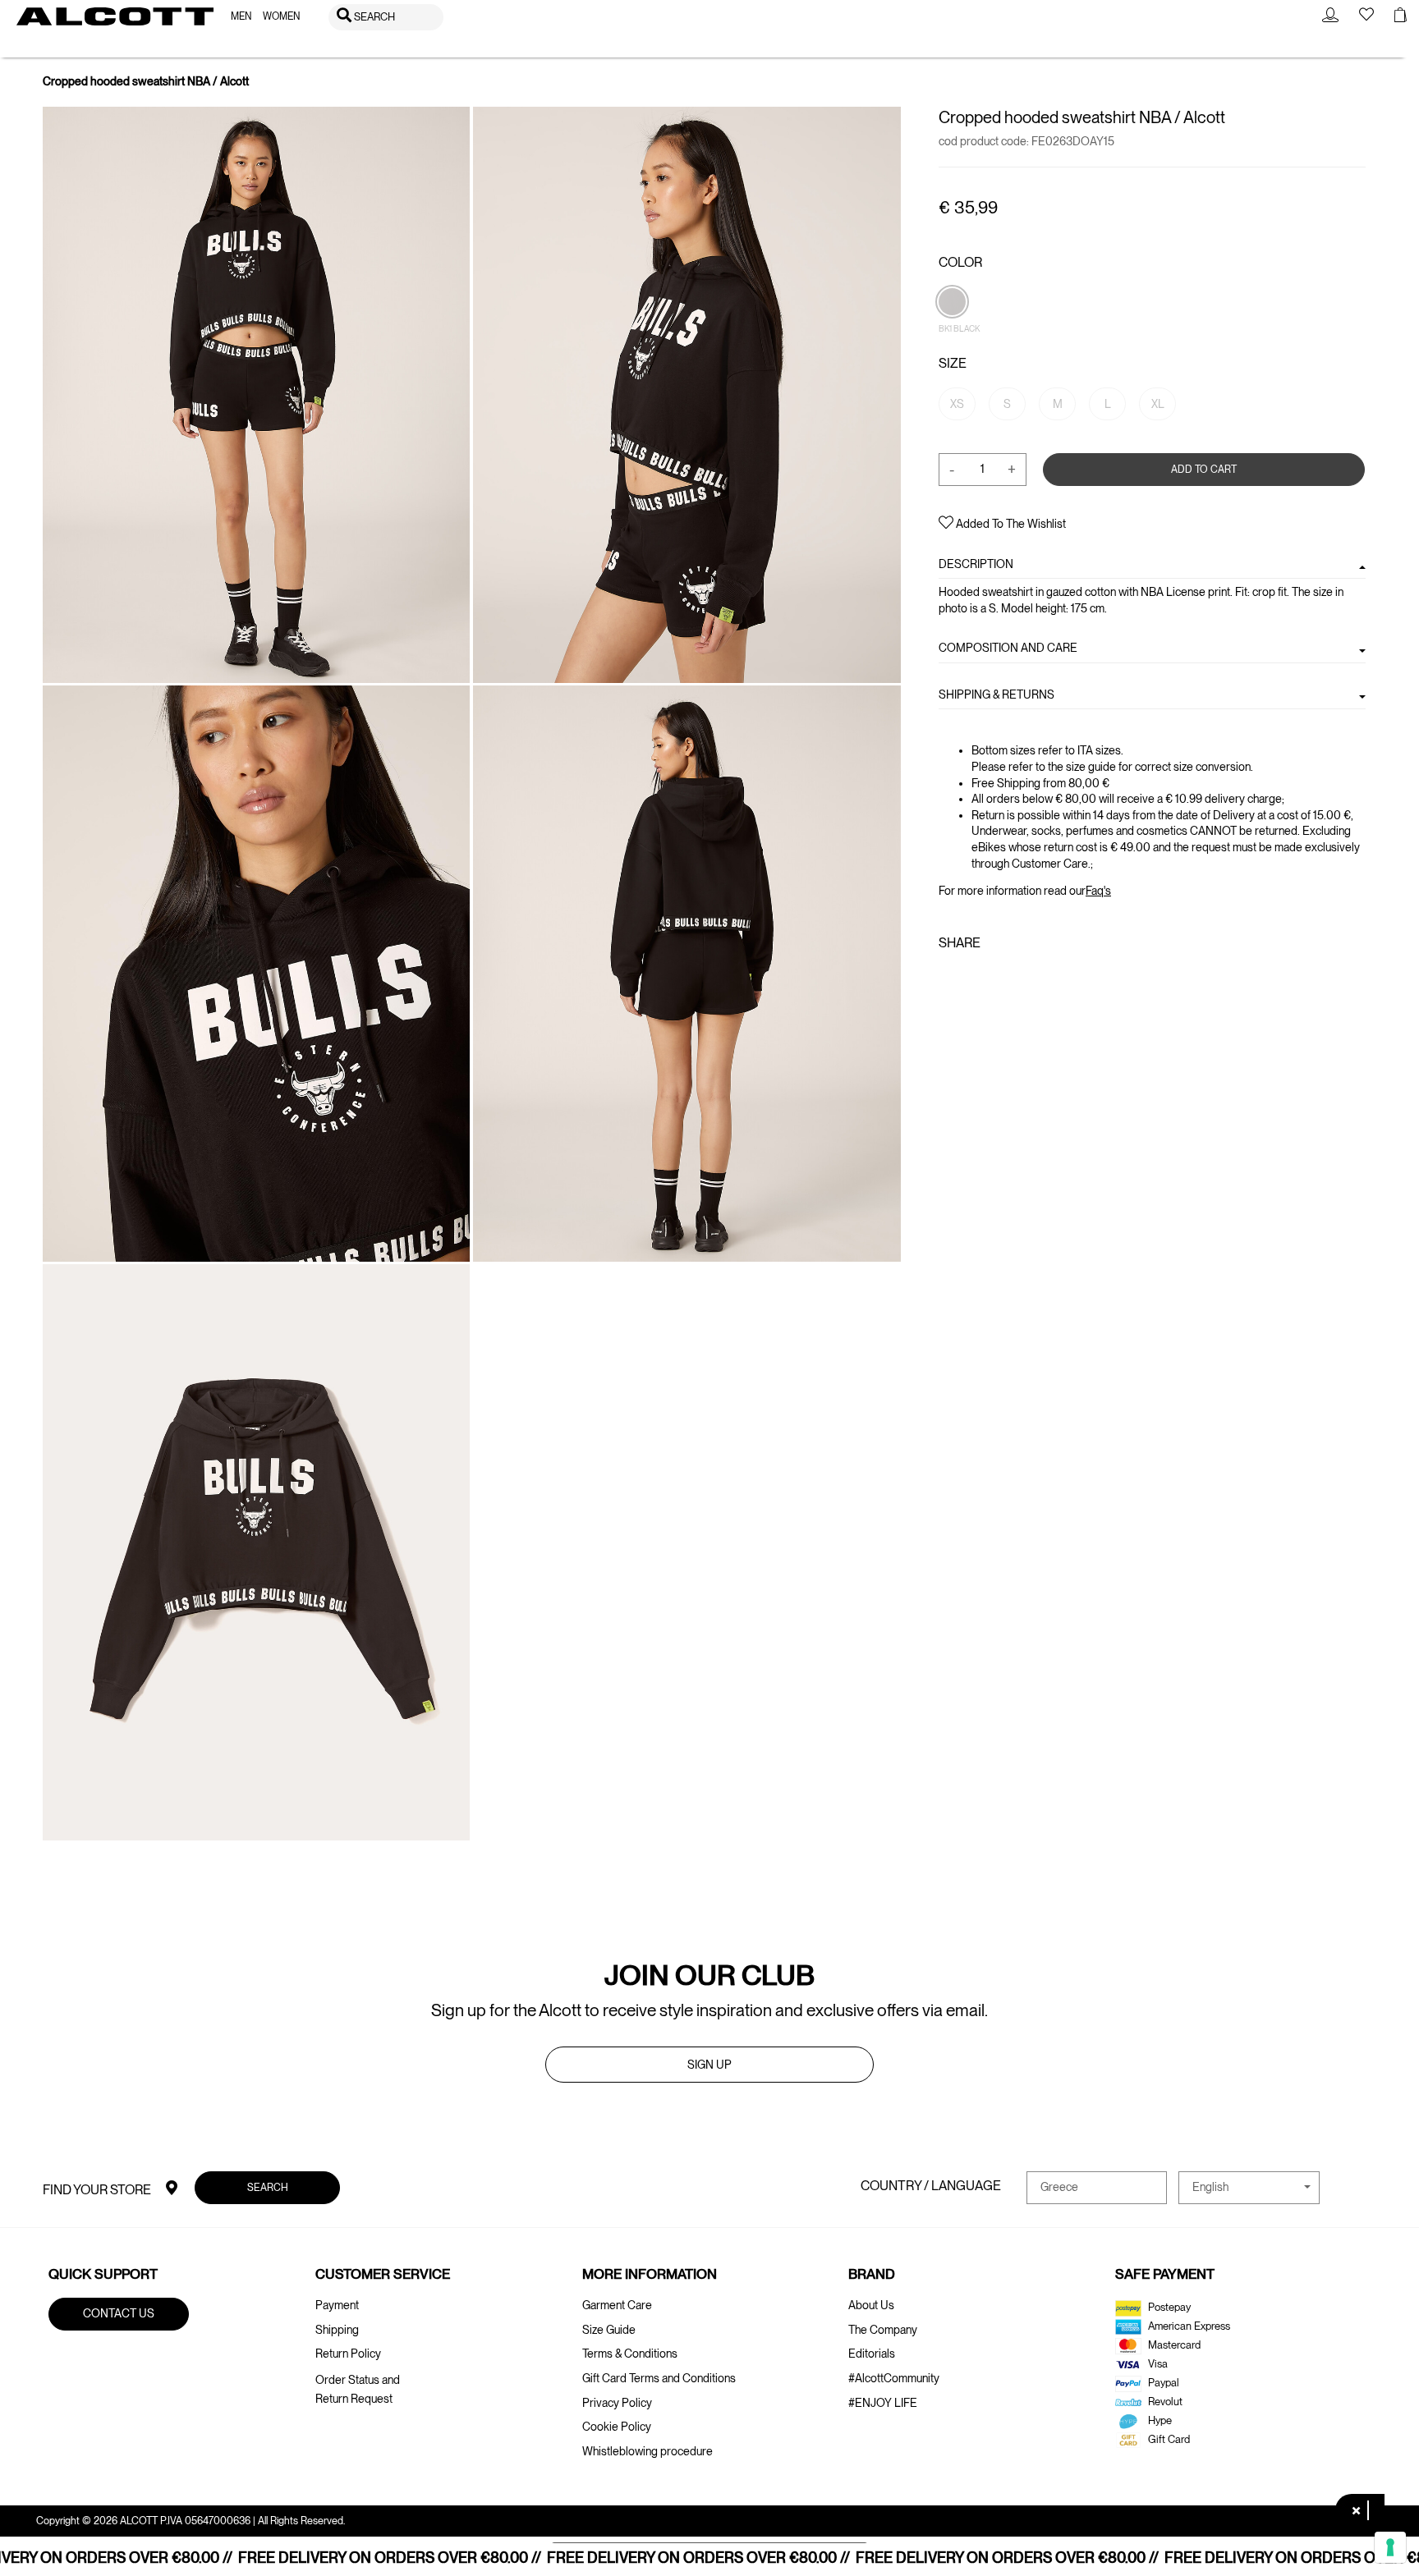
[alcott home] (115, 16)
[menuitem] (241, 17)
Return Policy (348, 2354)
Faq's (1098, 891)
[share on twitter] (972, 979)
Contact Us (119, 2313)
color (960, 262)
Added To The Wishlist (1010, 524)
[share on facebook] (948, 979)
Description (976, 564)
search (267, 2186)
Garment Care (617, 2305)
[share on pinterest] (999, 979)
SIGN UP (709, 2065)
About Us (871, 2305)
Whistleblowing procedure (648, 2451)
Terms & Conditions (630, 2354)
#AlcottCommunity (894, 2378)
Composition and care (1008, 648)
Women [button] (281, 16)
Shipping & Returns (997, 694)
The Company (883, 2330)
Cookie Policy (617, 2427)
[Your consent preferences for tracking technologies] (1390, 2547)
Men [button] (241, 16)
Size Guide (609, 2330)
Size (953, 363)
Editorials (872, 2354)
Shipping (337, 2330)
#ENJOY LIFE (883, 2403)
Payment (337, 2305)
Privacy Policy (617, 2403)
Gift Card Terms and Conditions (659, 2378)
